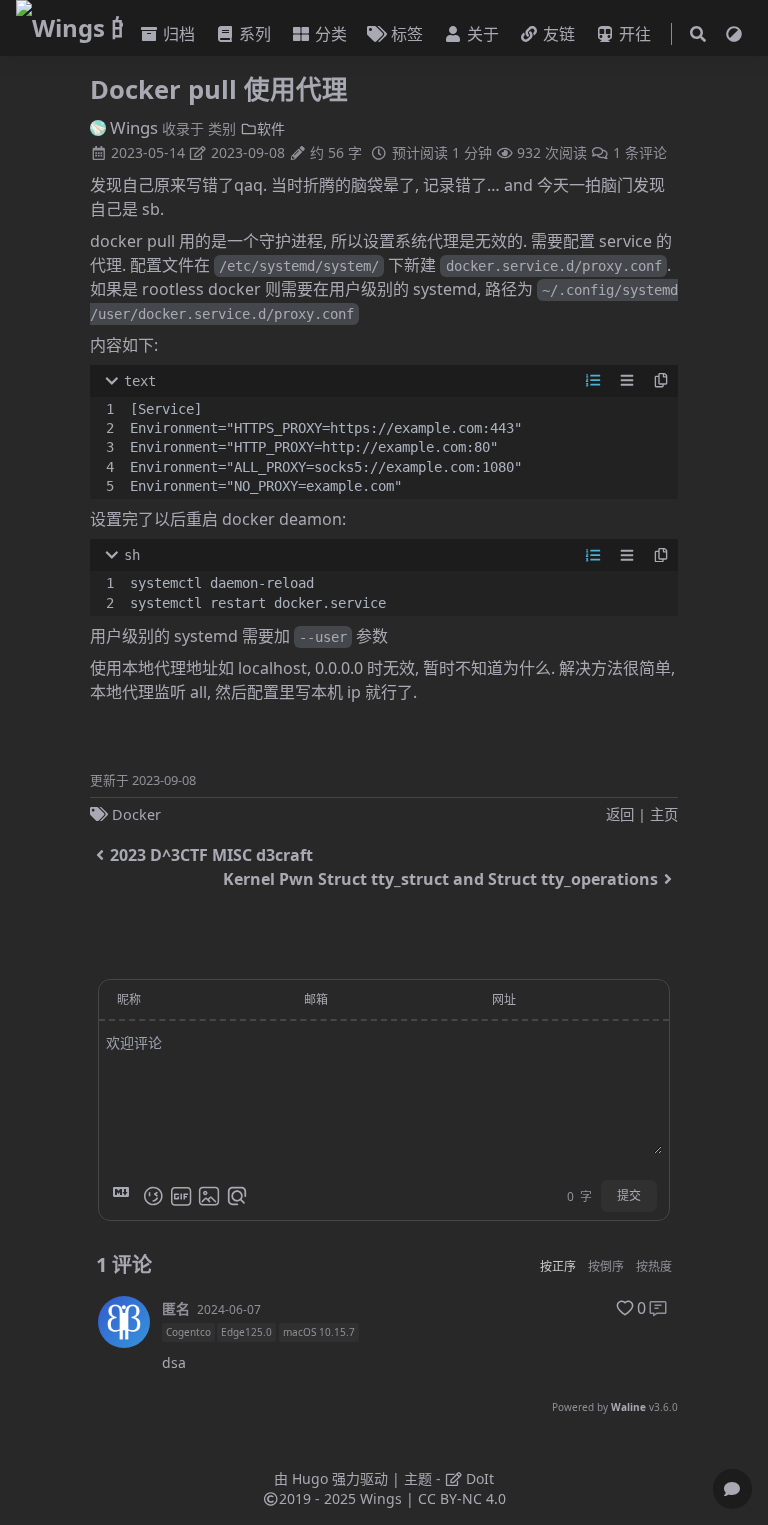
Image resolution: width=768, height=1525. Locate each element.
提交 (629, 1195)
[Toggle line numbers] (593, 381)
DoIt (478, 1478)
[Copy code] (661, 381)
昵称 (129, 999)
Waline (628, 1407)
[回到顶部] (732, 1441)
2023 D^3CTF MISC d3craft (211, 855)
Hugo (310, 1478)
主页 (664, 814)
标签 (407, 34)
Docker (136, 814)
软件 (271, 128)
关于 (483, 34)
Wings (134, 127)
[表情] (153, 1196)
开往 (635, 34)
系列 (255, 34)
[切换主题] (734, 34)
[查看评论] (732, 1489)
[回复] (658, 1308)
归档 (179, 34)
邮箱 (316, 999)
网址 (504, 999)
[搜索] (698, 34)
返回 (620, 814)
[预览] (237, 1196)
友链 (559, 34)
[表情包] (181, 1196)
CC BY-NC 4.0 (462, 1498)
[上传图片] (209, 1196)
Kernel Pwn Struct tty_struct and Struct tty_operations (440, 879)
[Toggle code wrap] (627, 381)
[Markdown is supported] (125, 1196)
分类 (331, 34)
